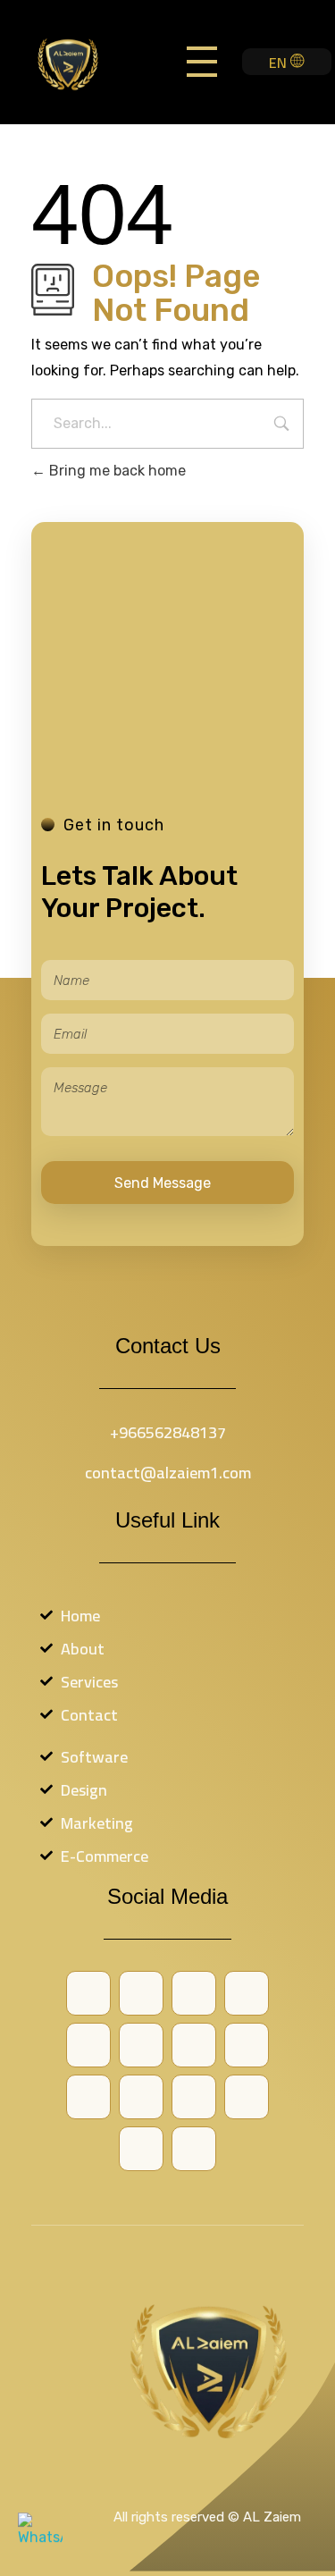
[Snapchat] (247, 2045)
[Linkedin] (141, 2097)
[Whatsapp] (194, 1993)
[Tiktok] (194, 2097)
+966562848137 (168, 1432)
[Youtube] (194, 2045)
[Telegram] (247, 2097)
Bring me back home (116, 471)
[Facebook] (141, 1993)
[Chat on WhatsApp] (40, 2536)
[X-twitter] (141, 2045)
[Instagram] (88, 2097)
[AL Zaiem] (84, 63)
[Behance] (88, 1993)
